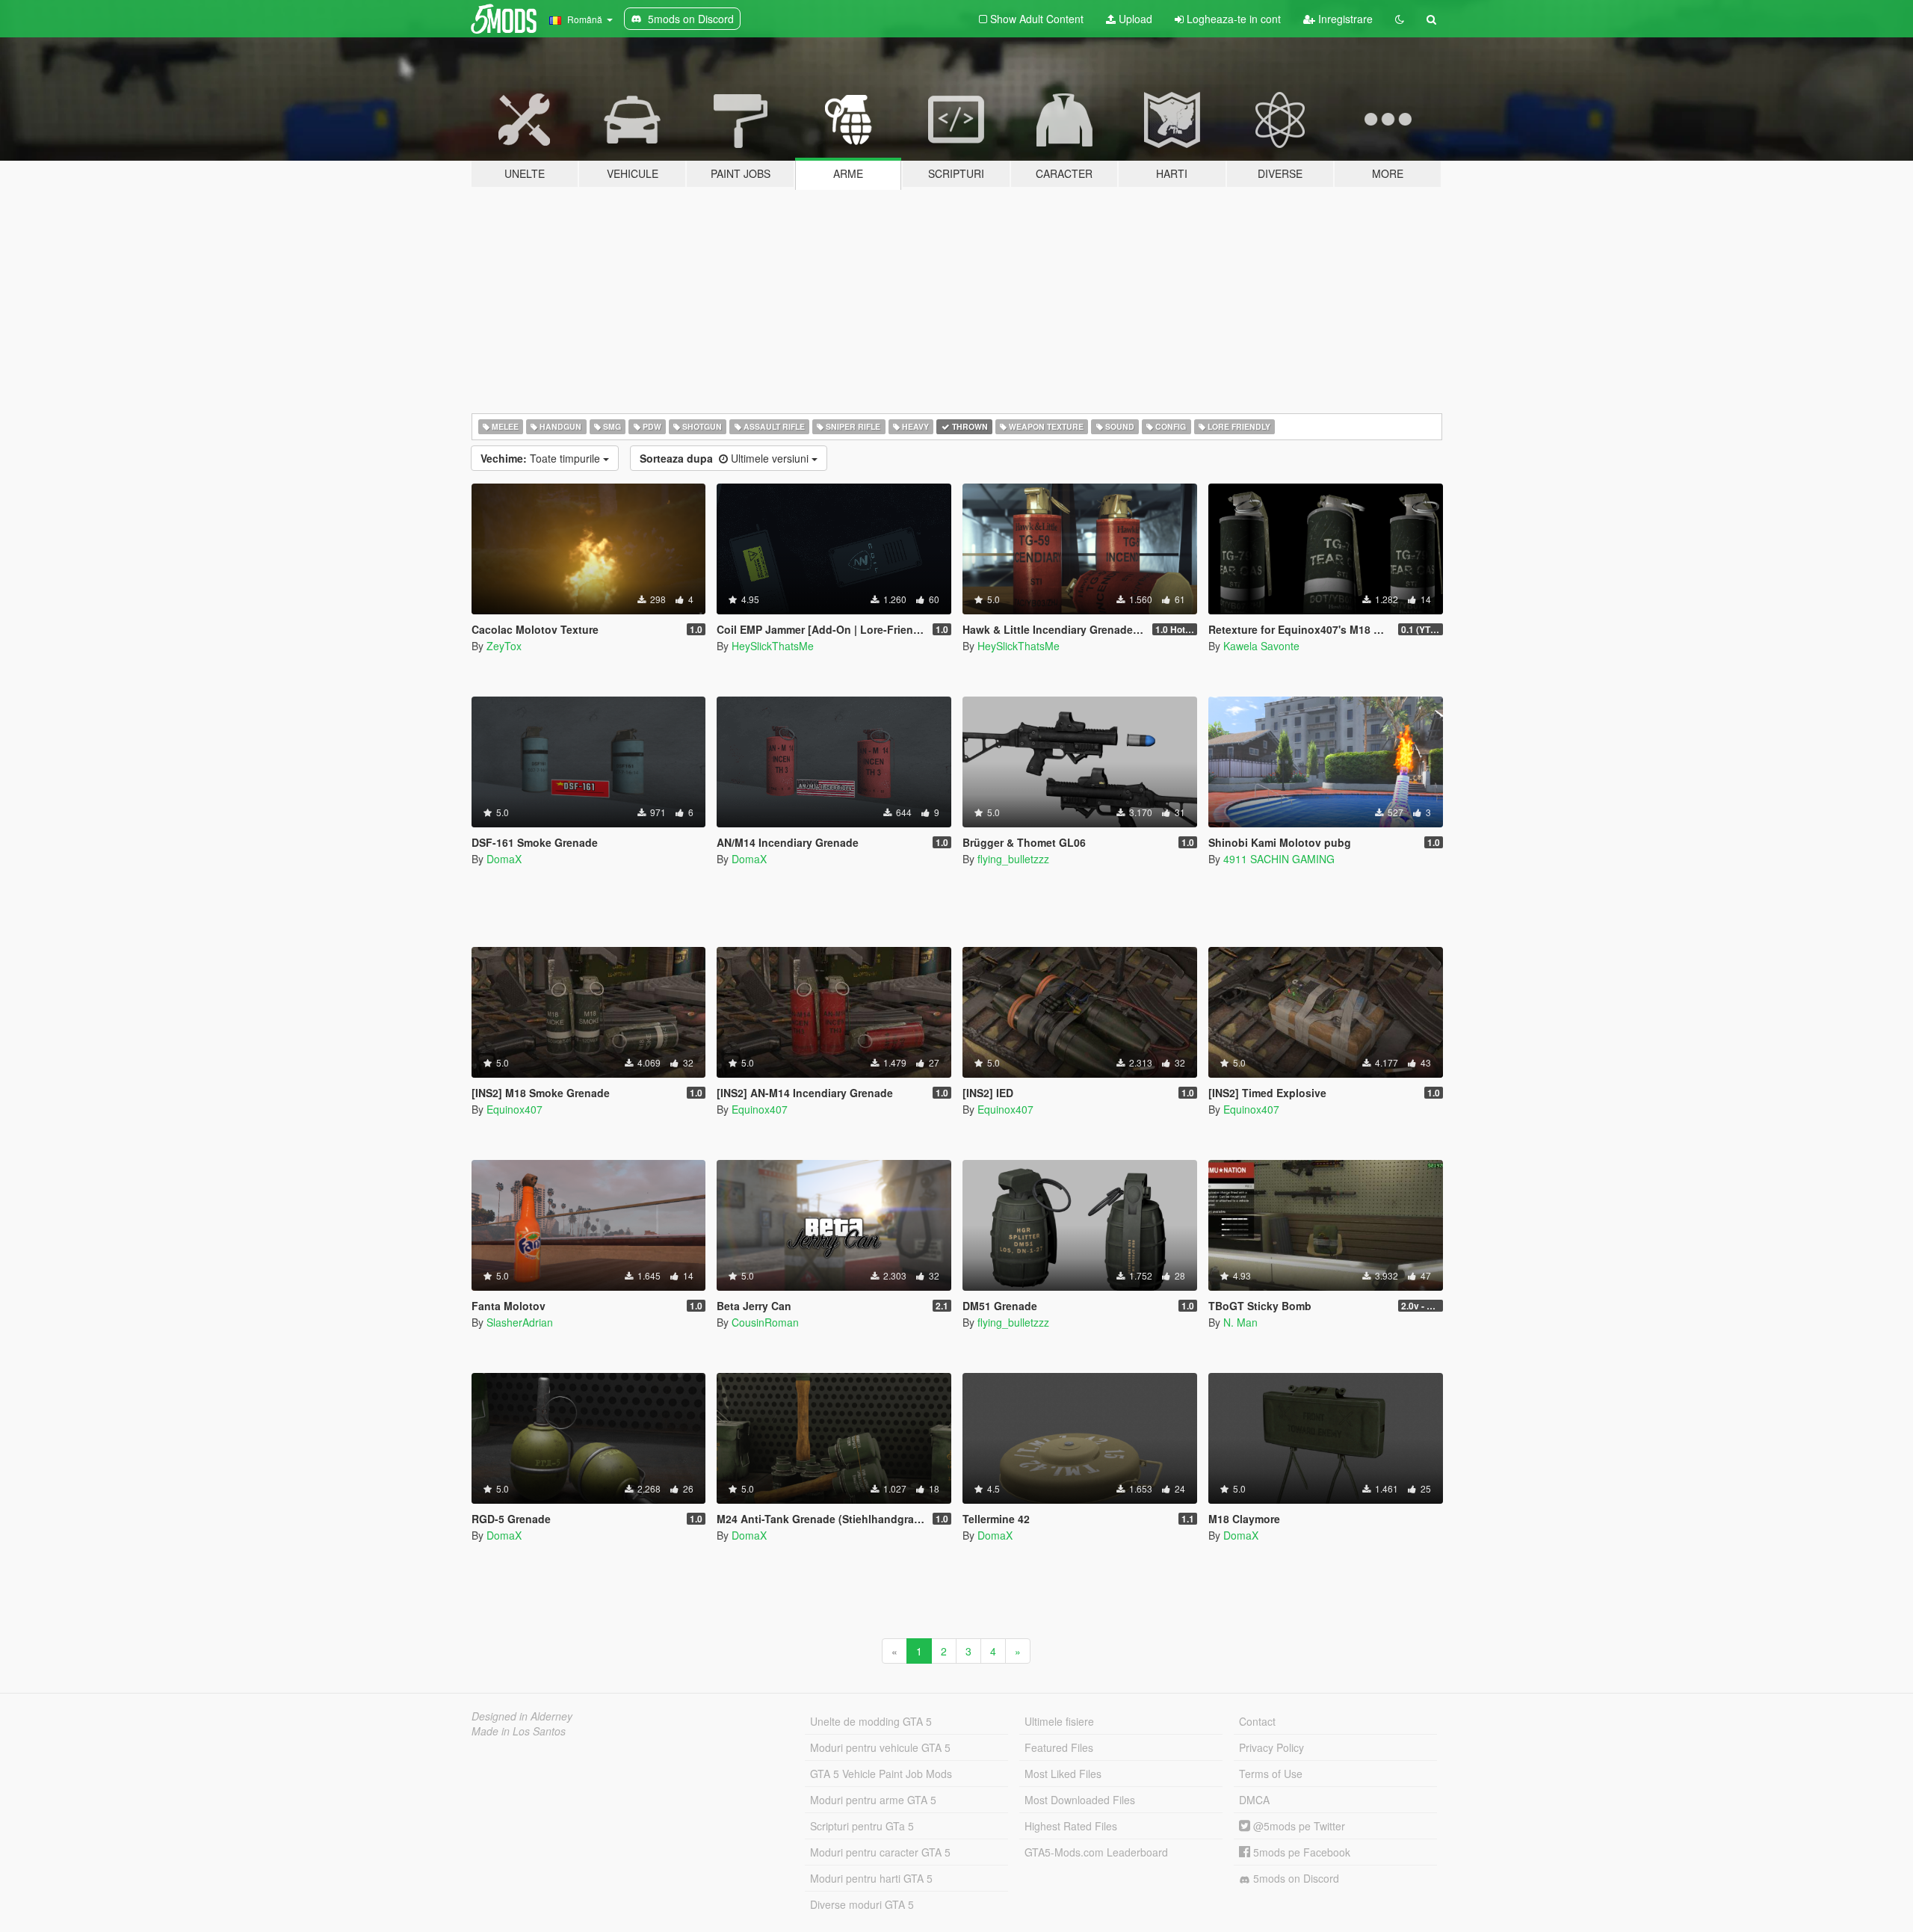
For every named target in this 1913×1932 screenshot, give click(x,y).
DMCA (1254, 1800)
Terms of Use (1271, 1774)
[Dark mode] (1400, 19)
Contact (1257, 1721)
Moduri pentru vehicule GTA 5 (880, 1747)
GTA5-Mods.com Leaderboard (1096, 1852)
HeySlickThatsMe (773, 646)
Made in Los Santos (519, 1731)
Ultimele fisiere (1059, 1721)
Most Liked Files (1063, 1774)
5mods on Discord (1295, 1878)
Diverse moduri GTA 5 (862, 1904)
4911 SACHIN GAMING (1279, 859)
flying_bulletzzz (1013, 859)
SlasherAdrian (520, 1322)
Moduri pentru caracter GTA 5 (880, 1852)
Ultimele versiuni (726, 458)
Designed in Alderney (522, 1716)
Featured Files (1059, 1747)
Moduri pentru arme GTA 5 (873, 1800)
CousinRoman (765, 1322)
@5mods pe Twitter (1298, 1826)
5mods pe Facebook (1300, 1852)
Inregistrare (1344, 19)
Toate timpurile (542, 458)
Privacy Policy (1271, 1747)
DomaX (504, 859)
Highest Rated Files (1071, 1826)
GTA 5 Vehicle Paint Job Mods (881, 1774)
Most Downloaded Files (1080, 1800)
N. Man (1240, 1322)
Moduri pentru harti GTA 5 (871, 1878)
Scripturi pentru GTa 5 (862, 1826)
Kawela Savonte (1261, 646)
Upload (1134, 19)
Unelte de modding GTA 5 (871, 1721)
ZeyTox (504, 646)
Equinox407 (514, 1109)
